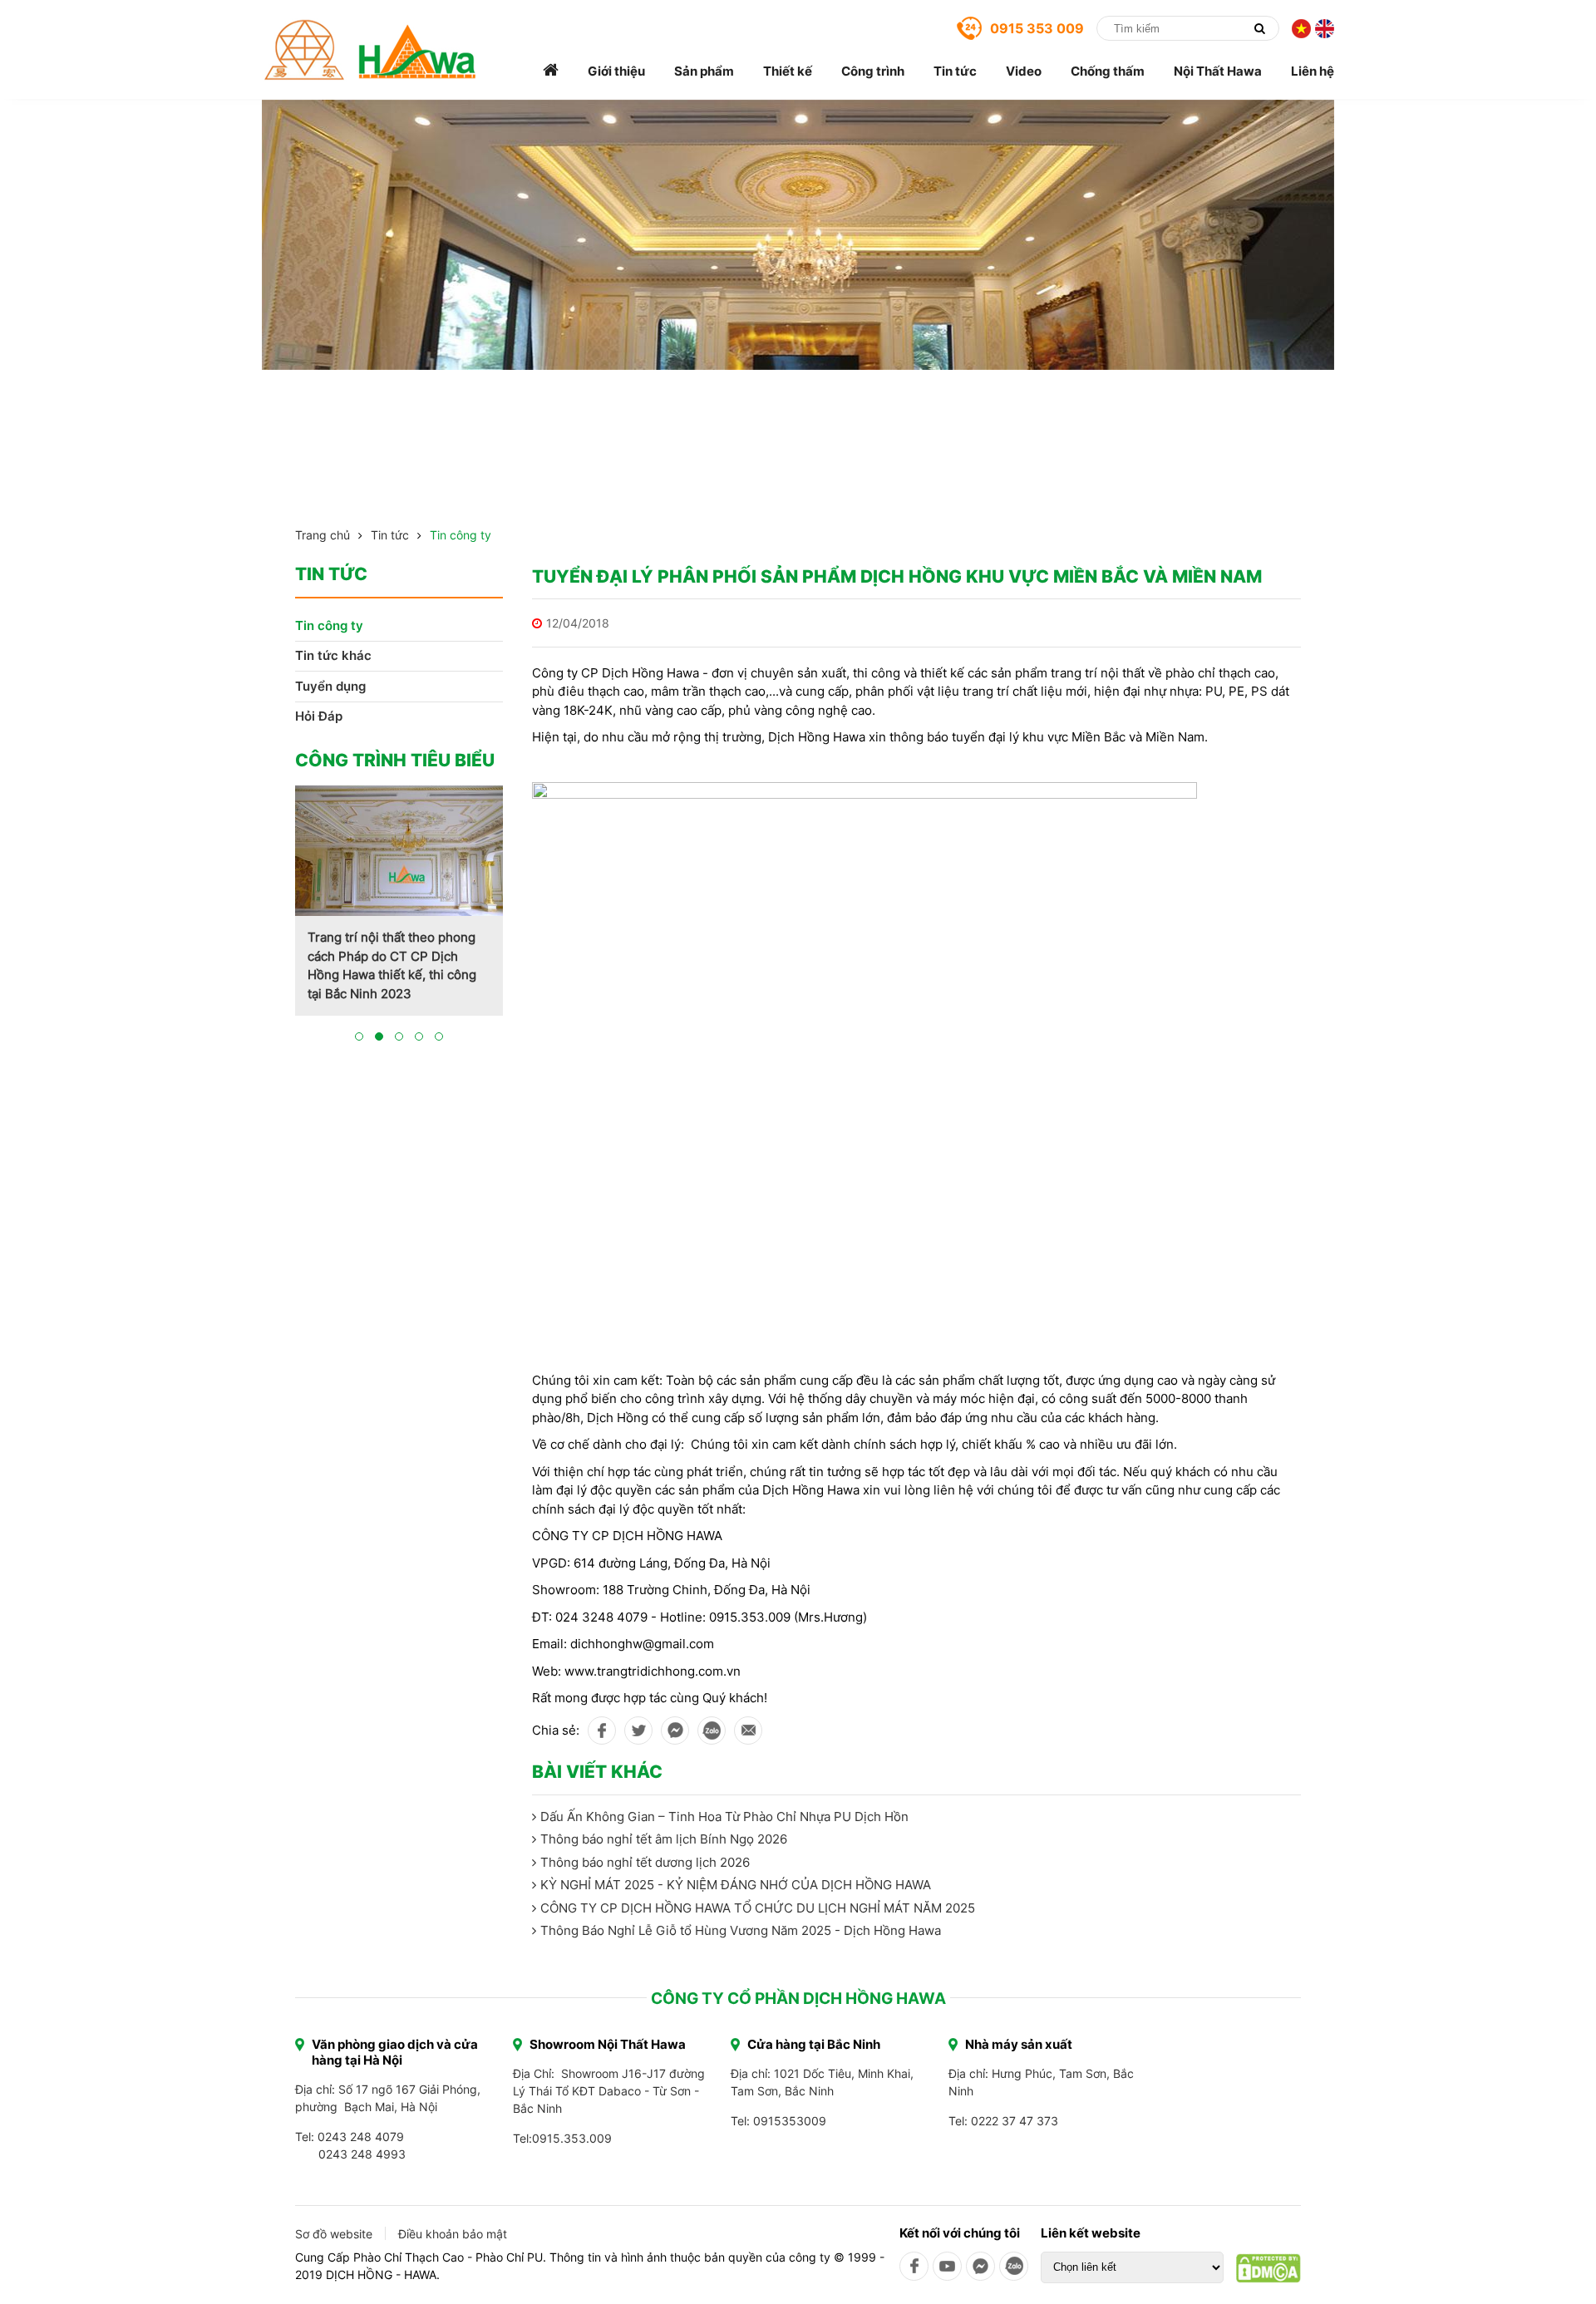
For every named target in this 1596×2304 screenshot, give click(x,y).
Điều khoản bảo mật (453, 2234)
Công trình (873, 71)
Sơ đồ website (334, 2234)
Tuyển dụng (330, 686)
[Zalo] (1014, 2266)
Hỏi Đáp (319, 716)
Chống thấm (1108, 71)
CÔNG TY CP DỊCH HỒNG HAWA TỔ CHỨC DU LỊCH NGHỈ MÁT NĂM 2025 (758, 1908)
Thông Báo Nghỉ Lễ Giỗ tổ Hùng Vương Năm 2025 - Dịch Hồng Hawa (741, 1930)
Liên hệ (1313, 71)
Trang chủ (323, 535)
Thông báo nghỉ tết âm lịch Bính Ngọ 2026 (664, 1839)
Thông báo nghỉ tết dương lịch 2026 (645, 1862)
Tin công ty (461, 535)
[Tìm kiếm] (1259, 28)
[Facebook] (914, 2266)
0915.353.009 (572, 2138)
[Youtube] (947, 2266)
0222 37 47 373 (1015, 2121)
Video (1024, 71)
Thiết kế (788, 71)
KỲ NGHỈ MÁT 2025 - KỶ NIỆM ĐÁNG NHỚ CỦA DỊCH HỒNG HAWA (736, 1885)
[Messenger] (980, 2266)
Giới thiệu (616, 71)
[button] (359, 1036)
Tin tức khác (333, 655)
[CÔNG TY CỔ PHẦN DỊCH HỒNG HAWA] (370, 50)
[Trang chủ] (551, 71)
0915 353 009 (1037, 28)
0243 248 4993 (362, 2154)
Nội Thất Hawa (1218, 71)
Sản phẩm (704, 71)
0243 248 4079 (361, 2137)
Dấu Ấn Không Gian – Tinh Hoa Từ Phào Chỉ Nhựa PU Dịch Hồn (724, 1817)
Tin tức (955, 71)
